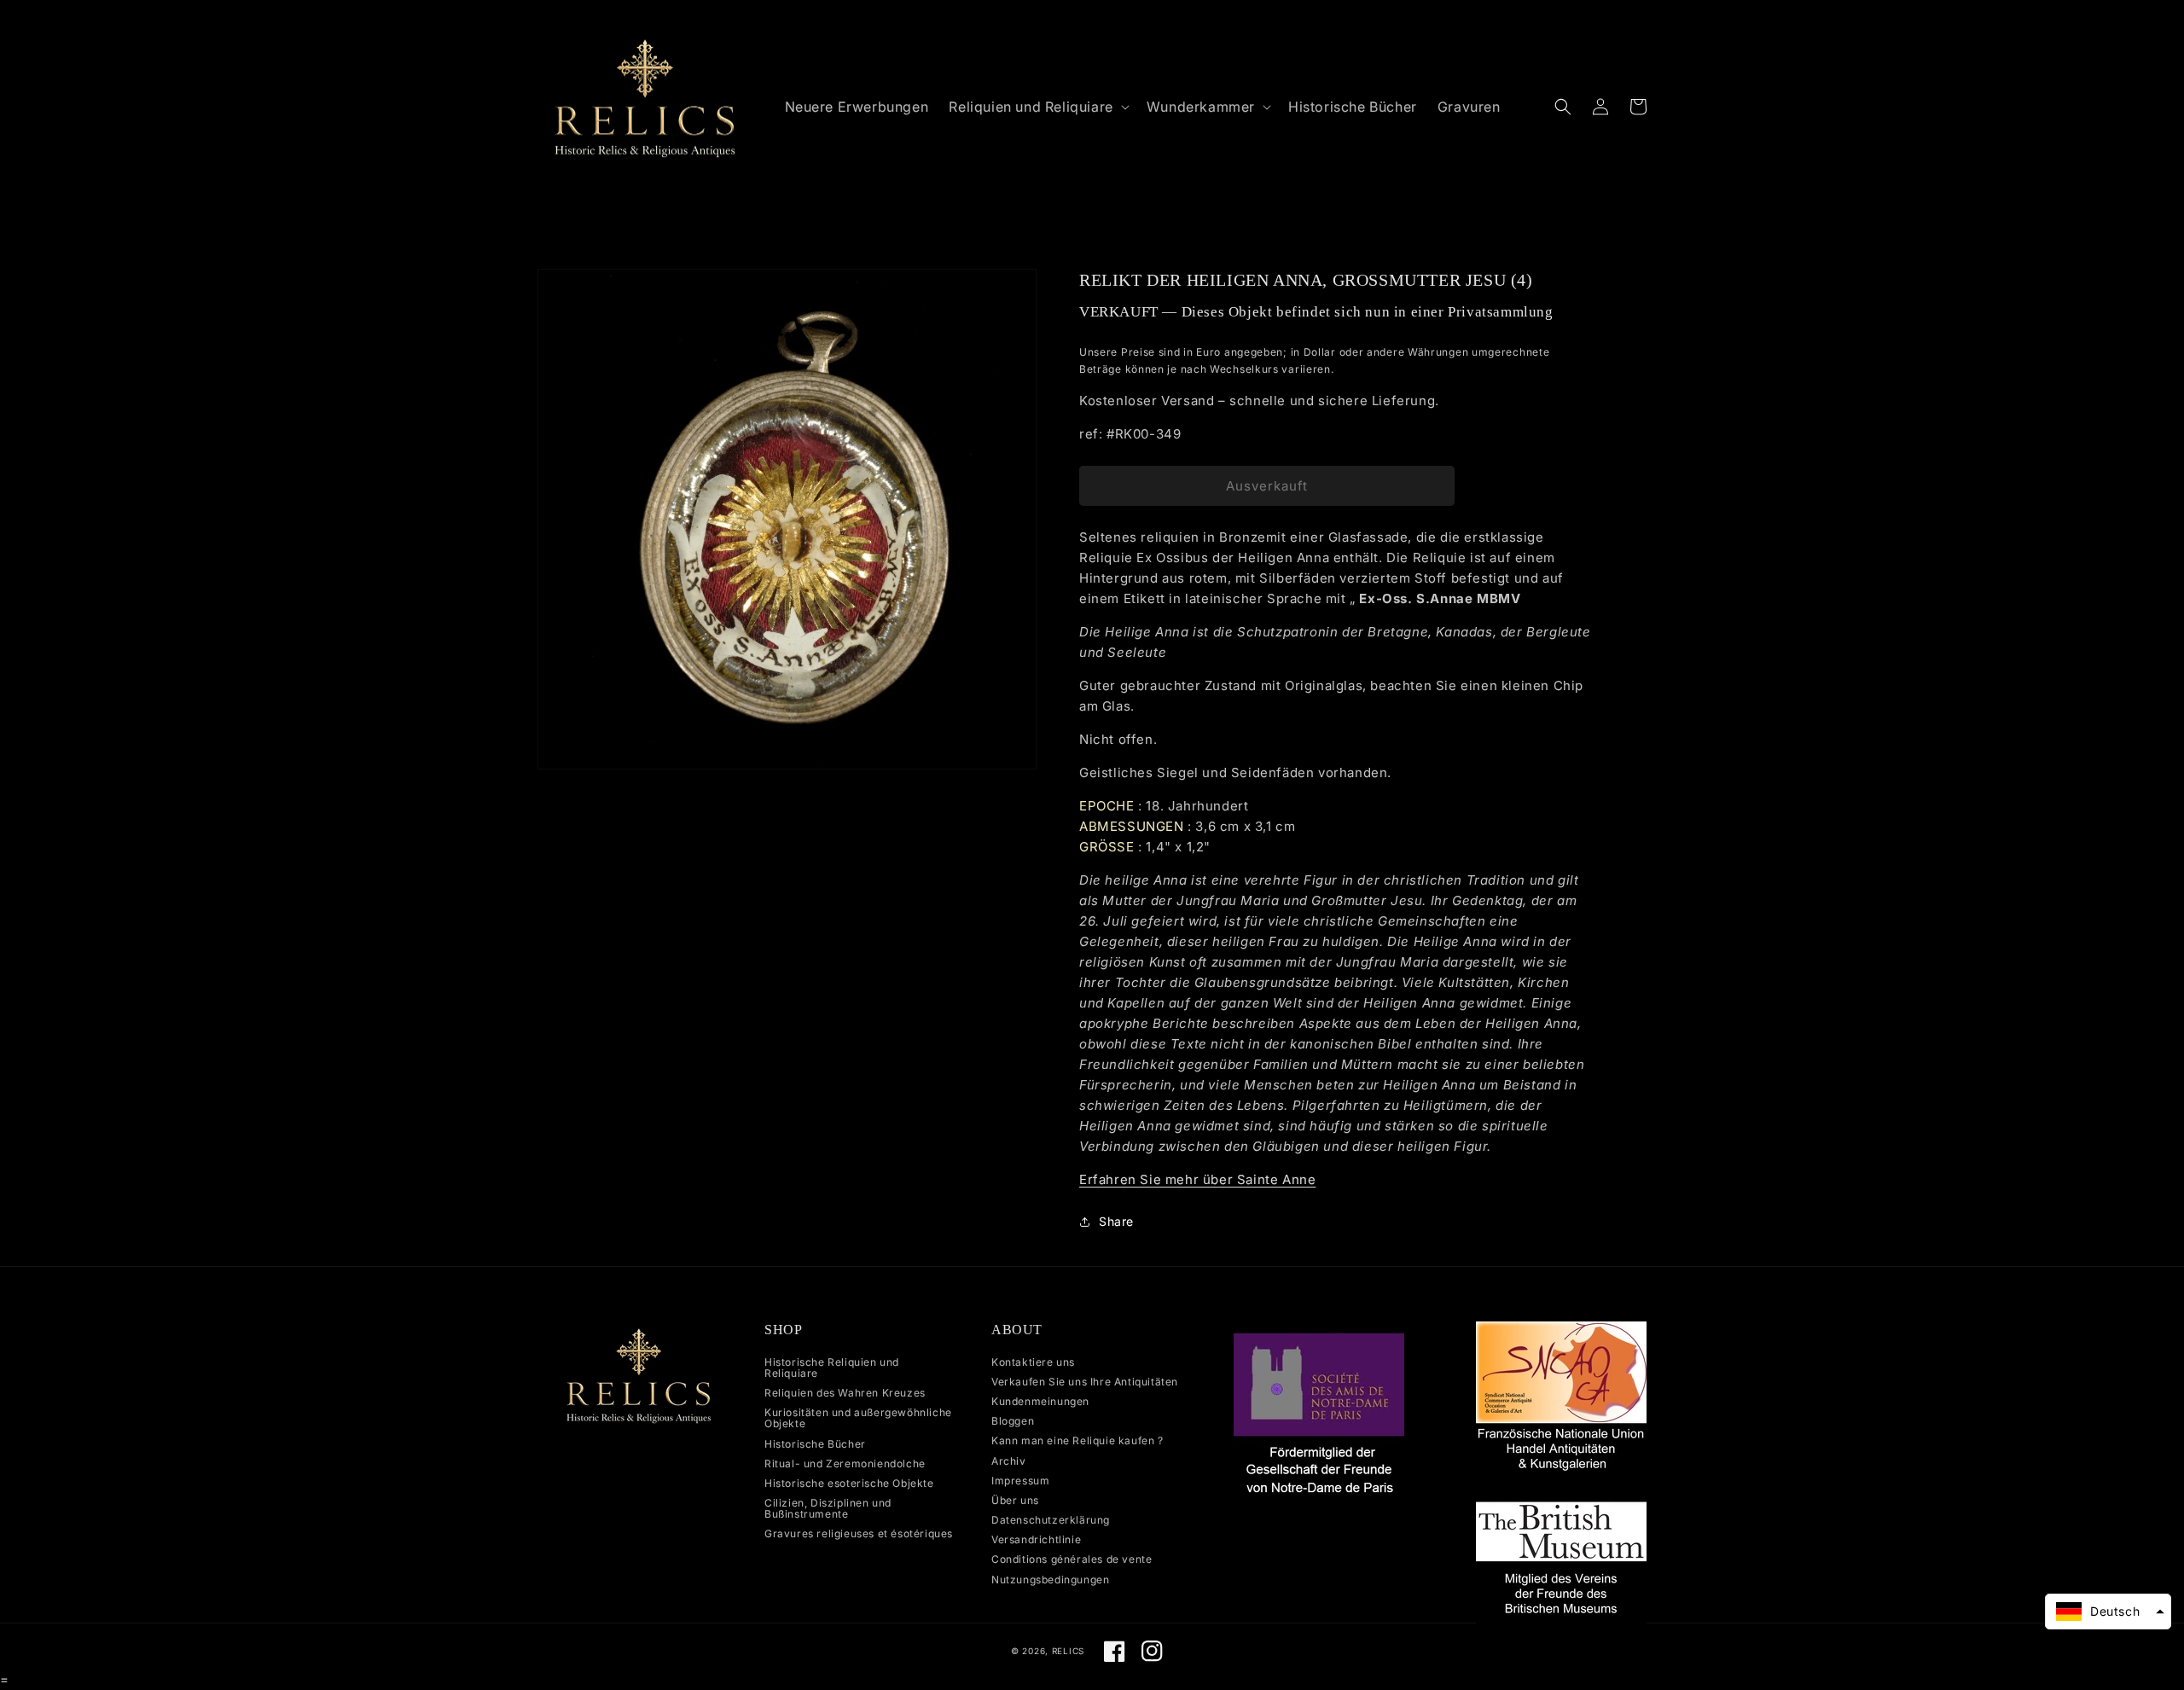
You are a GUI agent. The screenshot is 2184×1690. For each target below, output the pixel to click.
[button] (1037, 107)
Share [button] (1116, 1221)
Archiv (1009, 1461)
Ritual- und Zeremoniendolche (845, 1464)
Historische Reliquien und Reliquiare (832, 1368)
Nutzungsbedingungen (1050, 1580)
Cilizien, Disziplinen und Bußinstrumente (828, 1508)
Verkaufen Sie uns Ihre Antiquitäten (1085, 1382)
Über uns (1015, 1500)
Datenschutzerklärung (1051, 1520)
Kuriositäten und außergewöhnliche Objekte (858, 1418)
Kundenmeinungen (1040, 1401)
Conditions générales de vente (1072, 1559)
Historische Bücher (815, 1444)
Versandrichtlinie (1036, 1539)
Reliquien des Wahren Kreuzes (845, 1393)
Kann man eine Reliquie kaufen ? (1077, 1440)
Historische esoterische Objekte (849, 1483)
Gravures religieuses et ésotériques (859, 1533)
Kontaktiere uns (1033, 1362)
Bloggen (1013, 1421)
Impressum (1020, 1481)
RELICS (1068, 1651)
